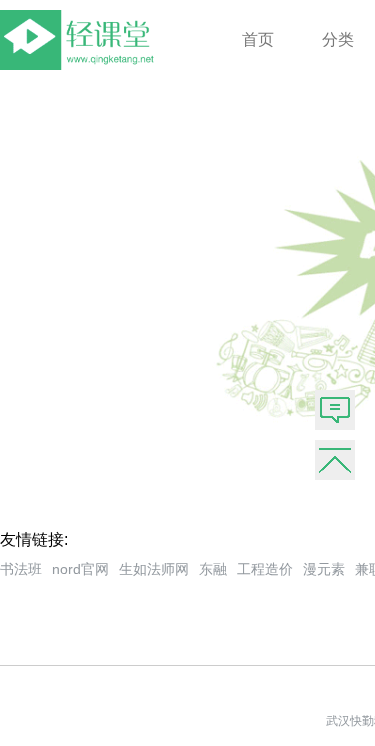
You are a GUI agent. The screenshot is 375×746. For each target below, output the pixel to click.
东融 (213, 569)
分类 (338, 39)
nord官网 (80, 569)
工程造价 (265, 569)
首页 (258, 39)
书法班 (21, 569)
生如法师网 (154, 569)
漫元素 (324, 569)
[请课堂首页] (81, 64)
